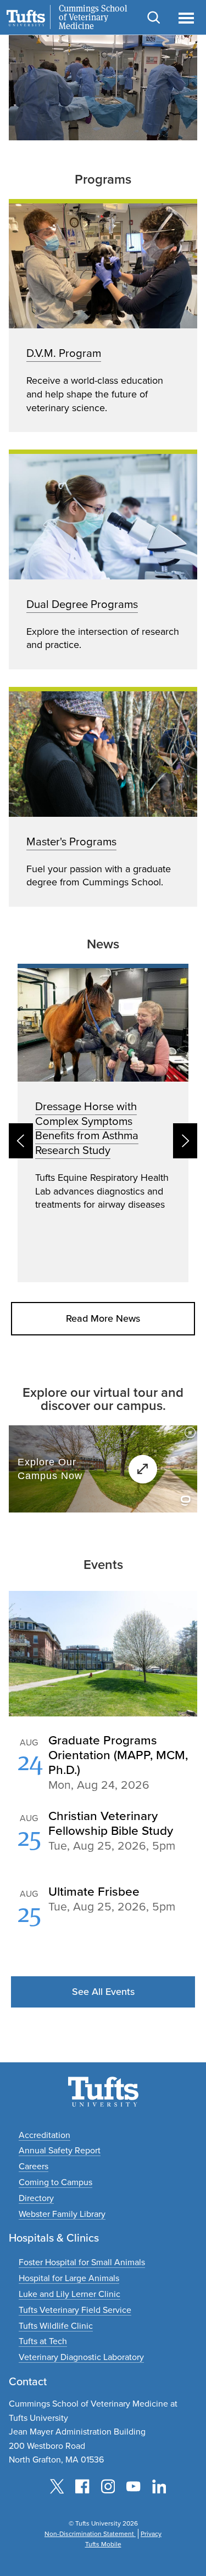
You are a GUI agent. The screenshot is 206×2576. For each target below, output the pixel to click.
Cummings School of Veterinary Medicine (93, 18)
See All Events (103, 1992)
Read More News (103, 1318)
